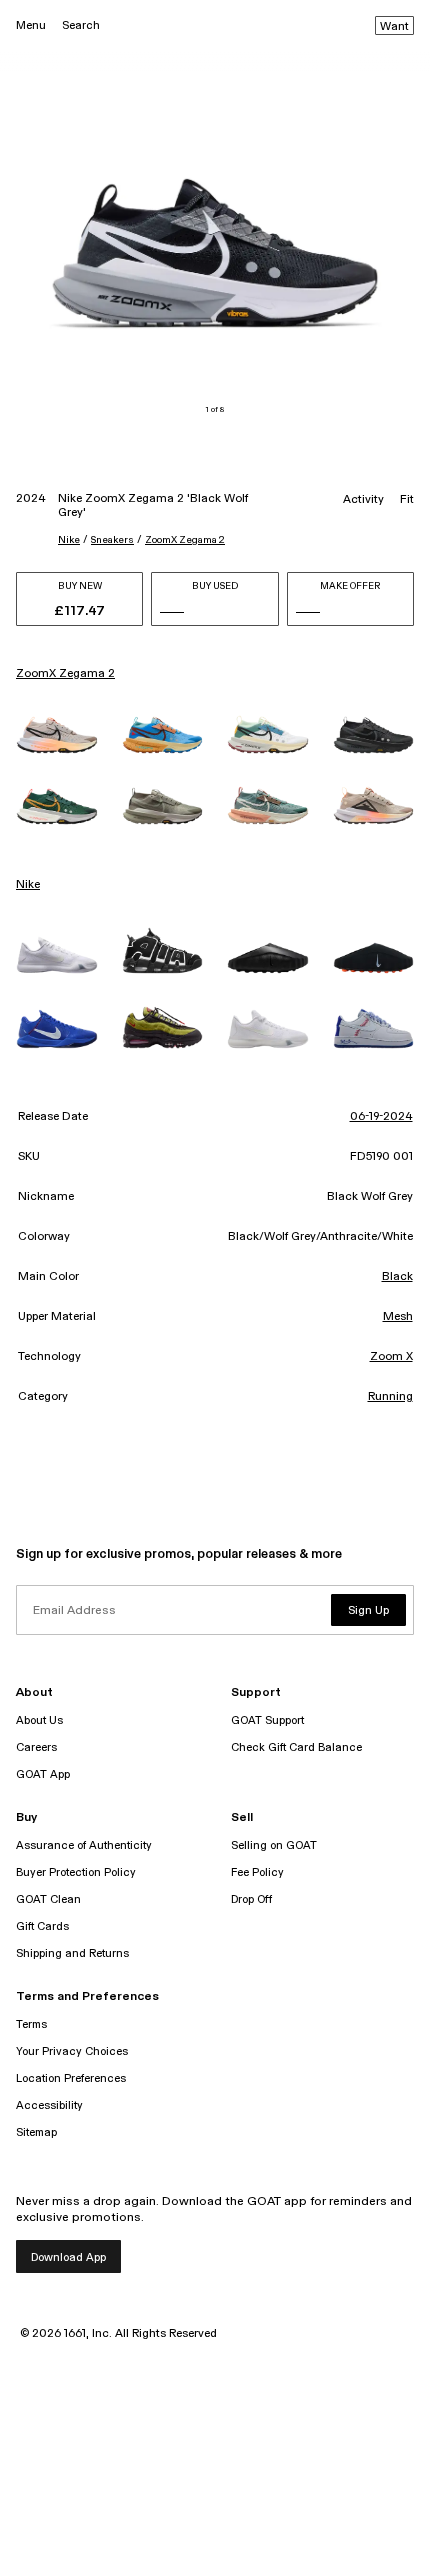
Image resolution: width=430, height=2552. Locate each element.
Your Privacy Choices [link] (72, 2051)
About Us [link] (39, 1720)
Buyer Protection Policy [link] (76, 1872)
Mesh (398, 1317)
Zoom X (391, 1357)
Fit (407, 500)
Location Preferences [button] (71, 2078)
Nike (69, 540)
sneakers (112, 540)
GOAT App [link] (43, 1774)
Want (394, 27)
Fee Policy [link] (257, 1872)
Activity (363, 500)
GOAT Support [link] (267, 1720)
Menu (31, 25)
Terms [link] (31, 2024)
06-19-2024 (381, 1117)
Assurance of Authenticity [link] (84, 1845)
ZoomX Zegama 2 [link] (65, 674)
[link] (57, 735)
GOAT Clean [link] (48, 1899)
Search (81, 25)
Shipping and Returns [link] (72, 1953)
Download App (68, 2257)
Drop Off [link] (251, 1899)
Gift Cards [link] (42, 1926)
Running (390, 1397)
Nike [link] (28, 885)
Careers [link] (36, 1747)
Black (397, 1277)
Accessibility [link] (49, 2105)
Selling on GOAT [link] (274, 1845)
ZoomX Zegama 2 (185, 540)
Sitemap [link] (36, 2132)
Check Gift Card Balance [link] (296, 1747)
